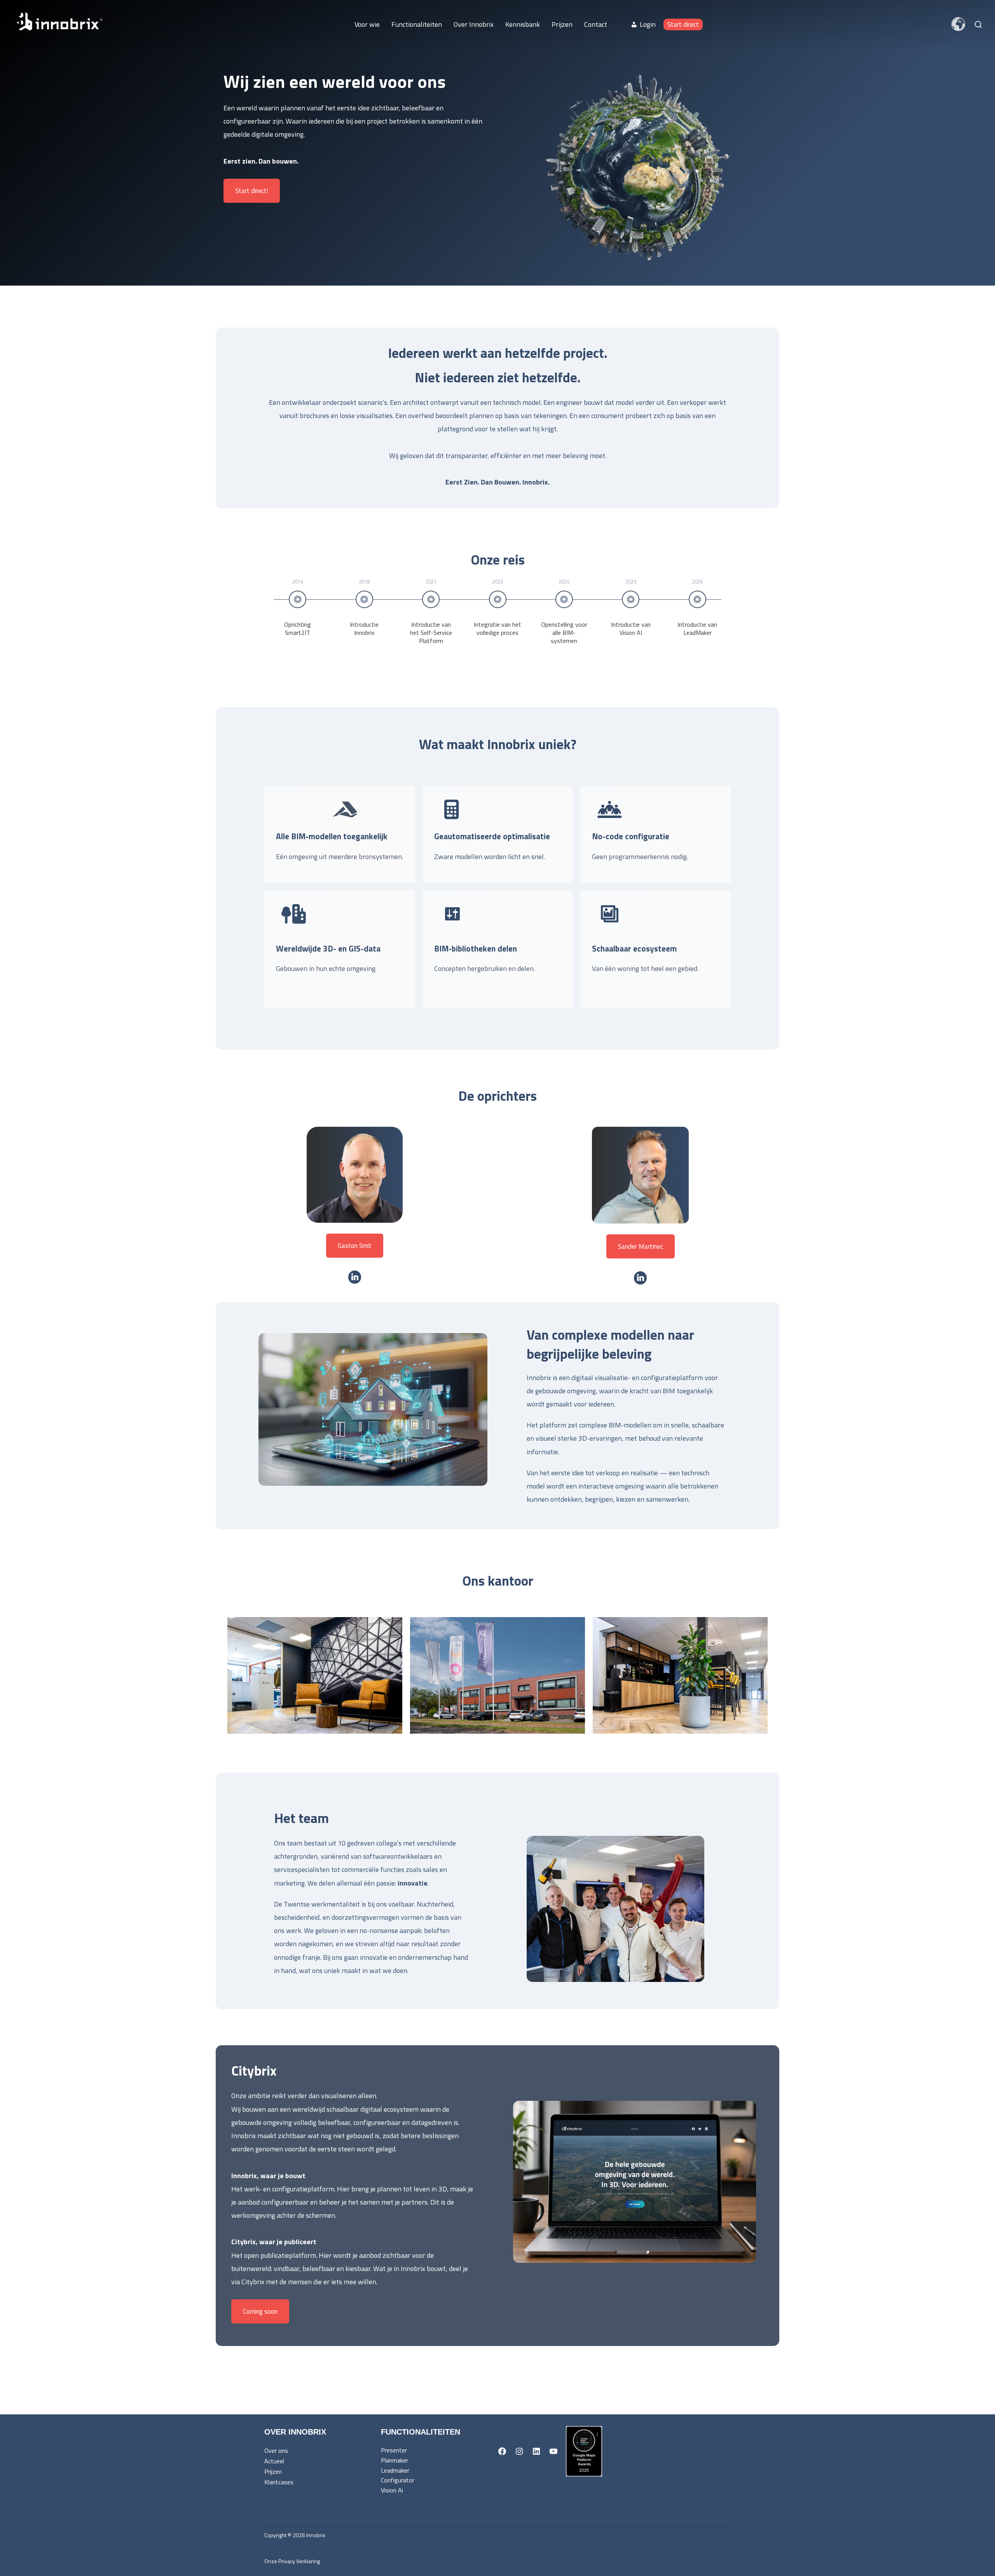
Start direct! (252, 191)
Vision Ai (392, 2490)
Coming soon (260, 2311)
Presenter (394, 2450)
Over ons (276, 2451)
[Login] (619, 24)
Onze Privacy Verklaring (292, 2561)
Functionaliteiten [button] (417, 24)
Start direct (683, 24)
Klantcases (279, 2482)
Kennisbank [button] (523, 24)
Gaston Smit (355, 1246)
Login (648, 24)
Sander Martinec (641, 1246)
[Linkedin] (355, 1277)
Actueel (274, 2461)
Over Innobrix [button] (474, 24)
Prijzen (562, 24)
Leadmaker (395, 2470)
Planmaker (395, 2460)
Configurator (398, 2480)
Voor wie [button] (367, 24)
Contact (596, 24)
